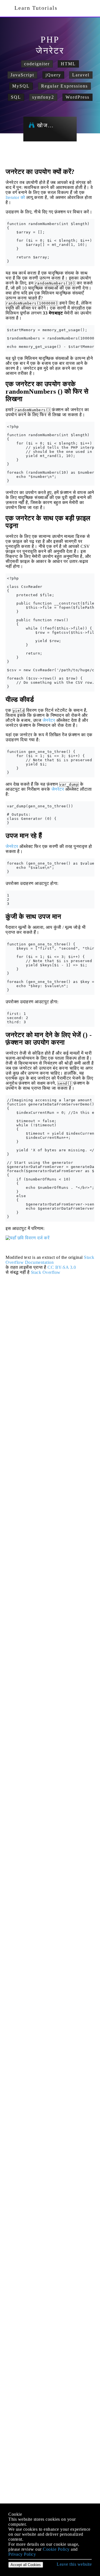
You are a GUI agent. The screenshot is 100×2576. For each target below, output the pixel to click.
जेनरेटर (49, 720)
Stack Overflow (46, 1272)
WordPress (77, 97)
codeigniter (37, 64)
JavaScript (22, 75)
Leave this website (74, 2564)
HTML (68, 64)
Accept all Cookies (26, 2565)
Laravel (81, 75)
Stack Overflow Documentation (50, 1260)
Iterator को (15, 197)
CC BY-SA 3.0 (62, 1267)
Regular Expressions (64, 86)
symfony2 (43, 97)
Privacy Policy (22, 2554)
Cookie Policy (56, 2549)
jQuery (53, 75)
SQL (16, 97)
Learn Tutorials (34, 8)
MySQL (21, 86)
